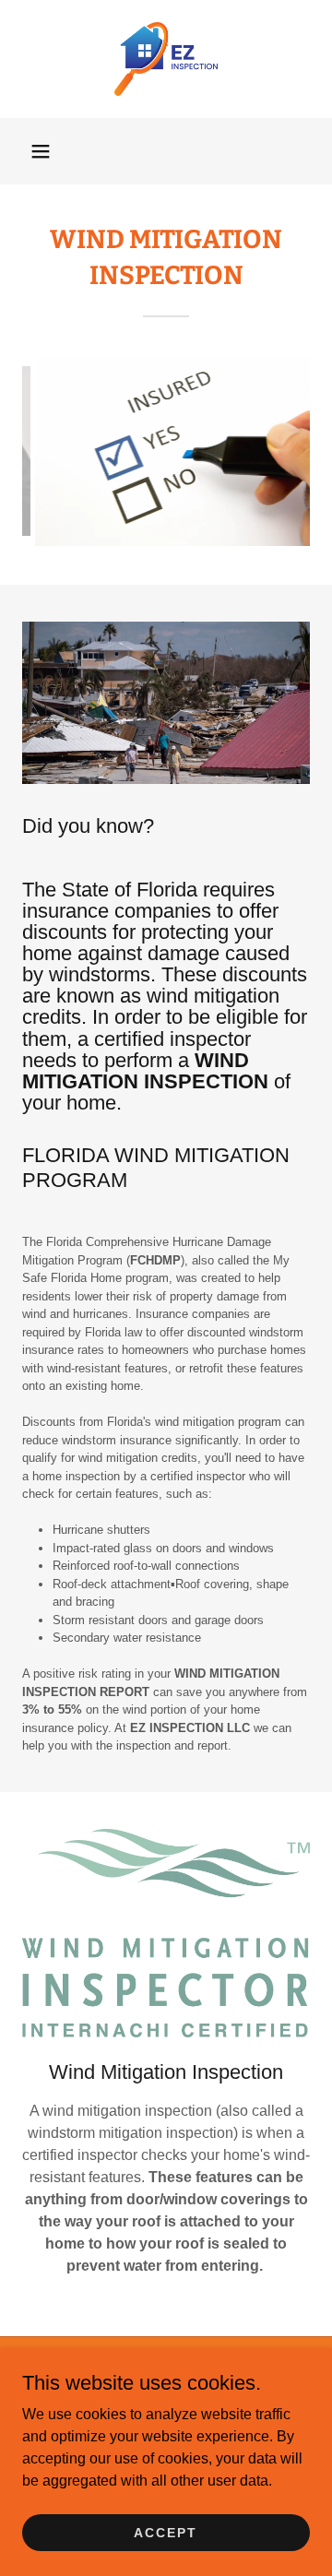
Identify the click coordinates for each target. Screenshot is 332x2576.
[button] (41, 151)
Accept (166, 2532)
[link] (166, 59)
